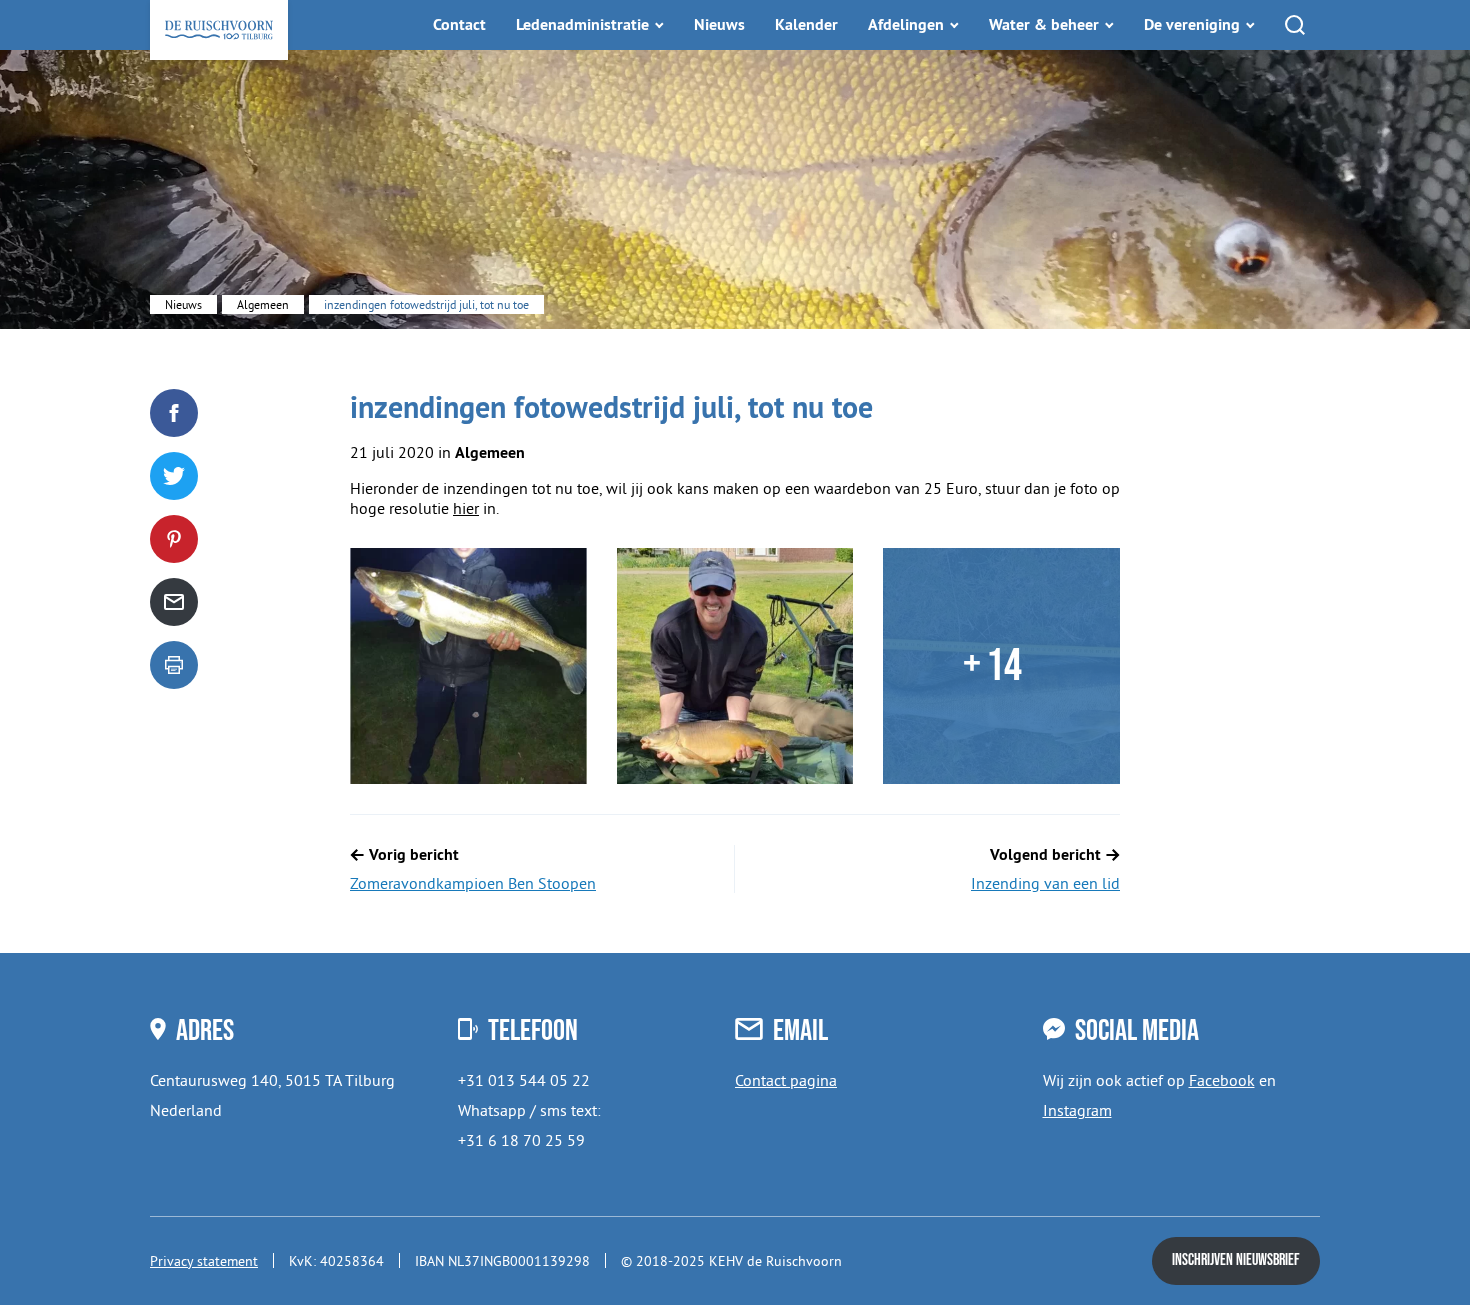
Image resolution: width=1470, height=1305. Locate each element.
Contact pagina (786, 1080)
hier (466, 508)
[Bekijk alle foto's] (468, 666)
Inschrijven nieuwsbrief (1236, 1260)
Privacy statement (204, 1261)
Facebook (1222, 1080)
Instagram (1077, 1110)
